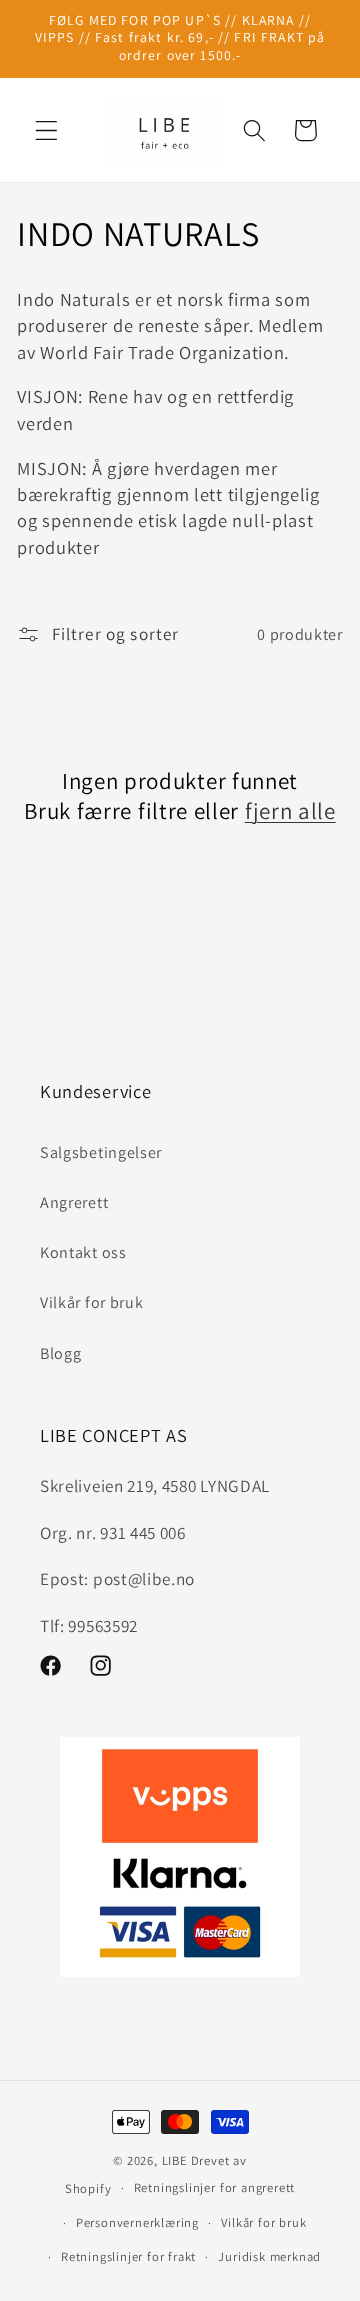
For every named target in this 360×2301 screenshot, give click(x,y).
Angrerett (74, 1202)
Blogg (60, 1353)
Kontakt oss (83, 1252)
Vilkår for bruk (91, 1302)
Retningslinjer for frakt (128, 2256)
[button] (46, 130)
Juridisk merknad (269, 2256)
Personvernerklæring (137, 2222)
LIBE (175, 2160)
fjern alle (290, 811)
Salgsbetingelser (101, 1152)
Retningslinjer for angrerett (215, 2187)
